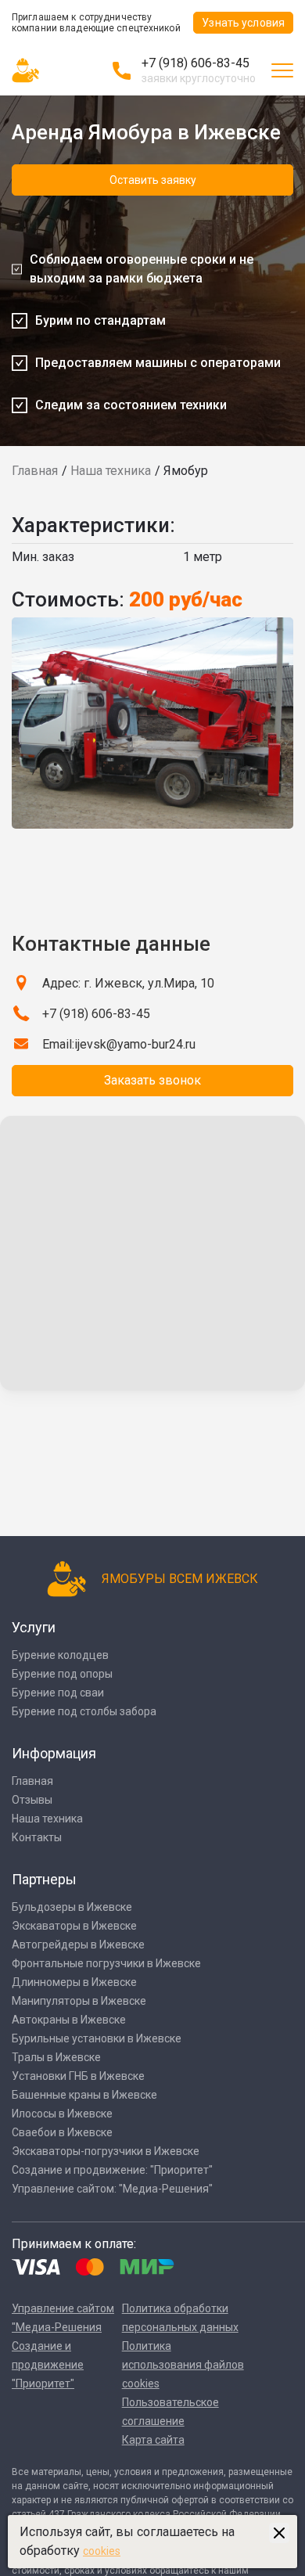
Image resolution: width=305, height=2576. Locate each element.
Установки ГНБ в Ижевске (78, 2076)
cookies (102, 2551)
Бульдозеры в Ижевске (72, 1907)
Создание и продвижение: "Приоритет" (112, 2170)
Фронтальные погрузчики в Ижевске (106, 1963)
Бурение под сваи (58, 1693)
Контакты (37, 1837)
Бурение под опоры (62, 1674)
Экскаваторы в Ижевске (74, 1926)
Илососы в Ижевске (62, 2114)
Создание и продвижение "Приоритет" (48, 2365)
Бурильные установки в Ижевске (97, 2038)
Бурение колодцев (60, 1655)
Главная (35, 471)
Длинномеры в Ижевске (74, 1982)
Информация (54, 1753)
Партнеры (44, 1879)
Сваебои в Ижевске (62, 2132)
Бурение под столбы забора (84, 1711)
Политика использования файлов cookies (183, 2365)
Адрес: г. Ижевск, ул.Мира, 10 (128, 983)
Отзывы (32, 1800)
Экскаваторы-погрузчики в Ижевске (106, 2151)
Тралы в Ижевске (56, 2057)
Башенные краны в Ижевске (84, 2095)
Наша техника (111, 471)
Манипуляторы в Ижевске (79, 2001)
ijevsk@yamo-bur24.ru (135, 1044)
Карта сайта (153, 2440)
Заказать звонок (152, 1080)
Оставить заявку (153, 180)
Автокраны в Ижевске (69, 2020)
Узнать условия (243, 23)
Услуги (34, 1627)
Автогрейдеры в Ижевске (78, 1945)
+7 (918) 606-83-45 (196, 63)
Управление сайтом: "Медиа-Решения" (112, 2189)
